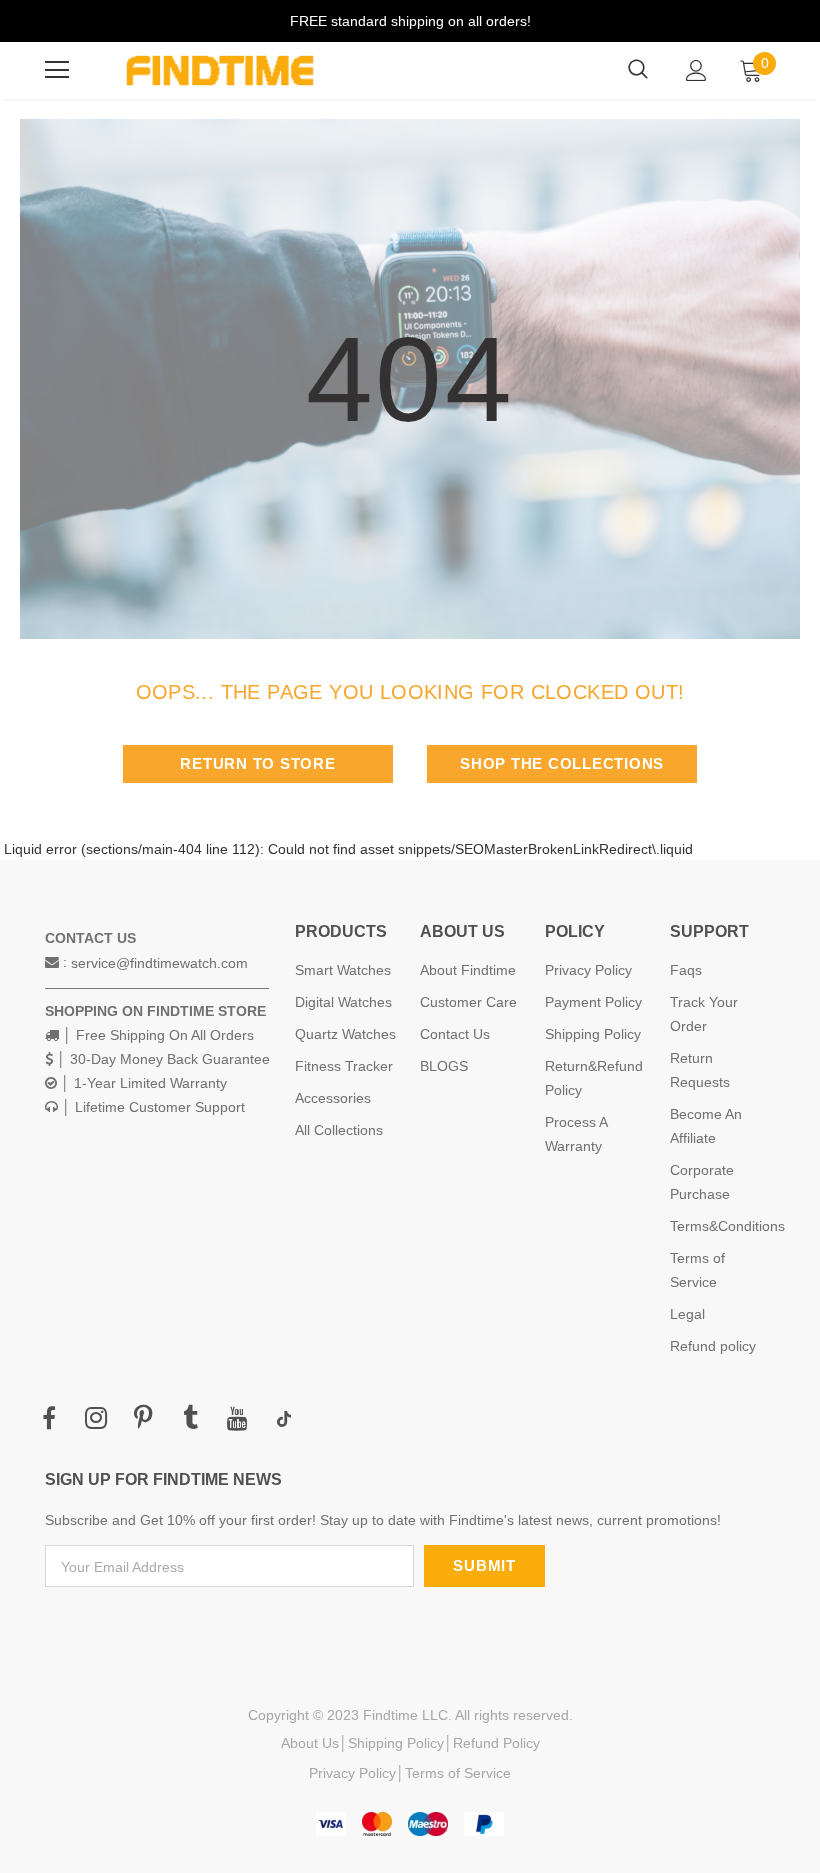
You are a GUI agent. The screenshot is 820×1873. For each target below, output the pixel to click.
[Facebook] (49, 1419)
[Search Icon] (638, 70)
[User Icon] (696, 70)
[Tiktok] (284, 1419)
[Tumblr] (190, 1419)
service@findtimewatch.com (159, 963)
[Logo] (220, 70)
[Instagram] (96, 1419)
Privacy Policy (352, 1773)
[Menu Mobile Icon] (57, 70)
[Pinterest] (143, 1419)
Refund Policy (496, 1743)
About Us (310, 1743)
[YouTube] (237, 1419)
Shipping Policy (396, 1743)
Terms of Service (458, 1773)
